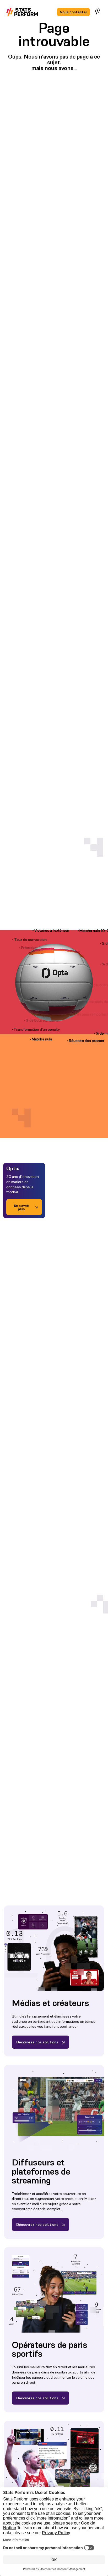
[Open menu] (98, 11)
